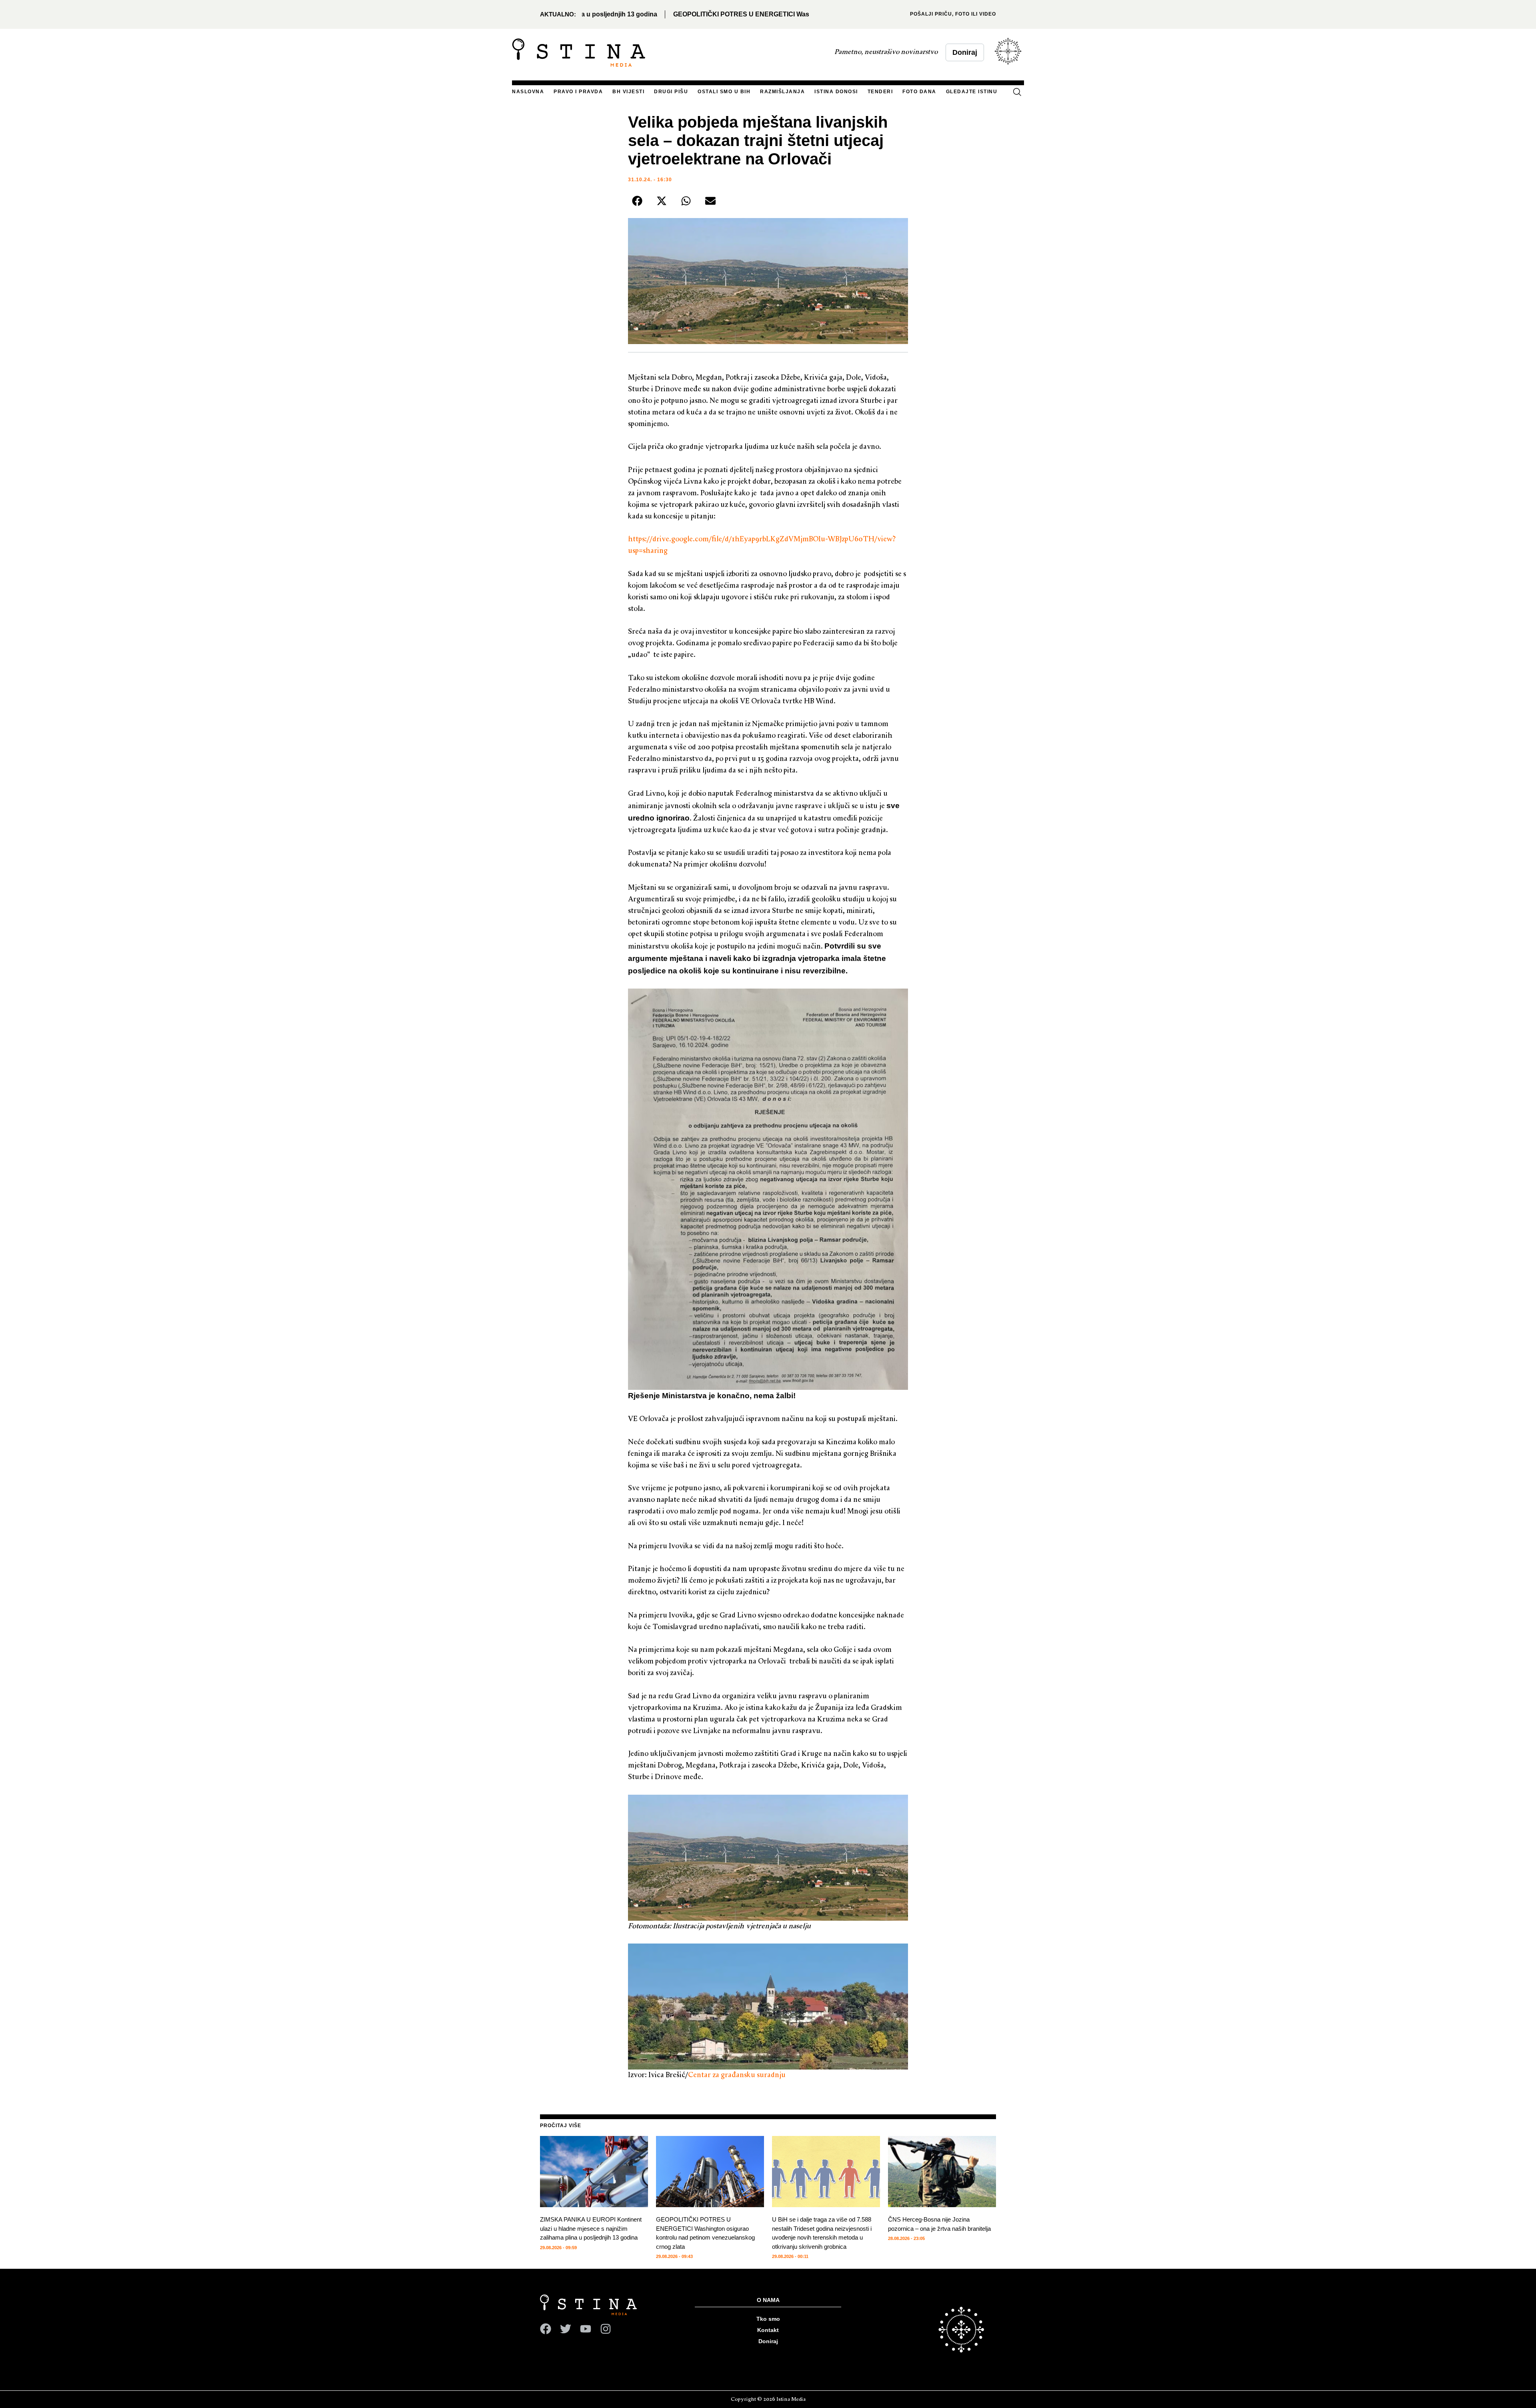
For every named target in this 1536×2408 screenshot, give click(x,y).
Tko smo (768, 2319)
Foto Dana (919, 92)
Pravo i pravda (578, 92)
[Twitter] (566, 2329)
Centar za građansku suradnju (737, 2075)
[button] (1017, 93)
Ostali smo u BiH (724, 92)
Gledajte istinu (972, 92)
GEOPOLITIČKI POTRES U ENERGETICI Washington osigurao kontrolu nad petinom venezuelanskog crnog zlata (664, 14)
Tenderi (880, 92)
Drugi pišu (671, 92)
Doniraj (768, 2341)
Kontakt (768, 2330)
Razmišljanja (782, 92)
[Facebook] (546, 2329)
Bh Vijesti (628, 92)
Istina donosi (836, 92)
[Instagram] (606, 2329)
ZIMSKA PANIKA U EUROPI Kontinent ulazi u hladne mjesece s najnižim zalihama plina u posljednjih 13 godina (591, 2228)
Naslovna (528, 92)
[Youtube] (586, 2329)
